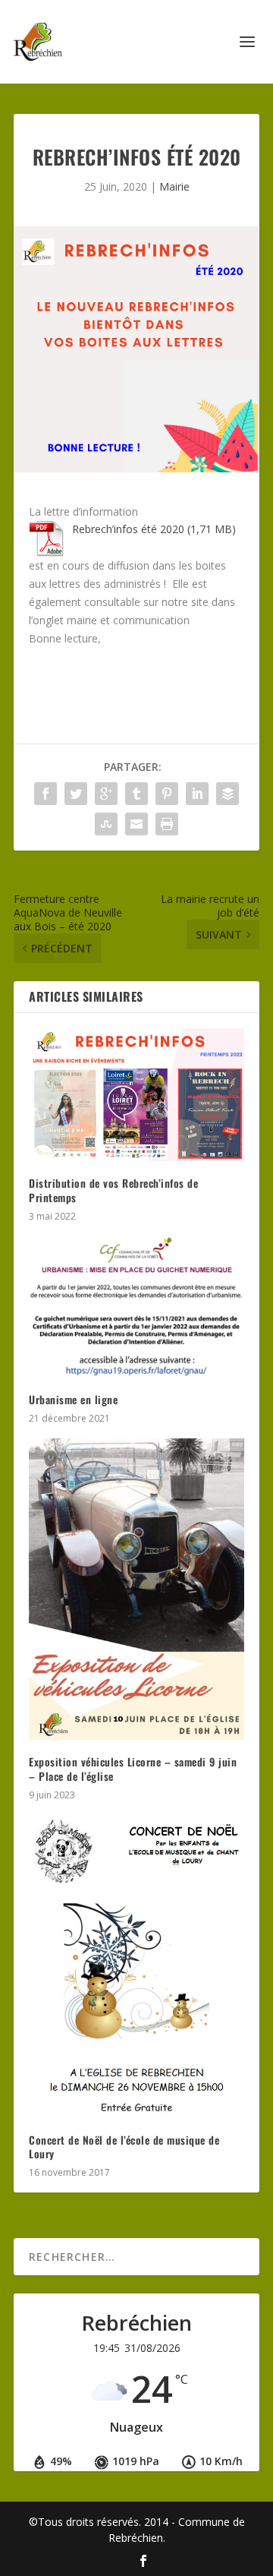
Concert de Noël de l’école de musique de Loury (124, 2147)
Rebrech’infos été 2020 (128, 529)
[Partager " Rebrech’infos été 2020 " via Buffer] (227, 794)
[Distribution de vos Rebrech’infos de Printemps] (136, 1095)
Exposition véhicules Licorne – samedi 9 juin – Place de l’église (133, 1768)
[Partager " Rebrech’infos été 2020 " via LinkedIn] (197, 794)
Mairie (174, 186)
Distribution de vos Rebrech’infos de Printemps (113, 1190)
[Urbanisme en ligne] (136, 1307)
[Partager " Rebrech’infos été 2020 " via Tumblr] (136, 794)
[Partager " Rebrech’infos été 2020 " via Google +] (106, 794)
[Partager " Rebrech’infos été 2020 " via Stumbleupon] (106, 824)
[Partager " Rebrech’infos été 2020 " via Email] (136, 824)
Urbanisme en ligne (73, 1399)
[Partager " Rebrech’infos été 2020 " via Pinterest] (167, 794)
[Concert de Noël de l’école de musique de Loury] (136, 1967)
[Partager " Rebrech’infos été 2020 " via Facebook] (45, 794)
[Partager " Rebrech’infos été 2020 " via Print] (167, 824)
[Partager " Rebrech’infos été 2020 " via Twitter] (76, 794)
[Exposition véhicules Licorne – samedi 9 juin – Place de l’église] (136, 1589)
